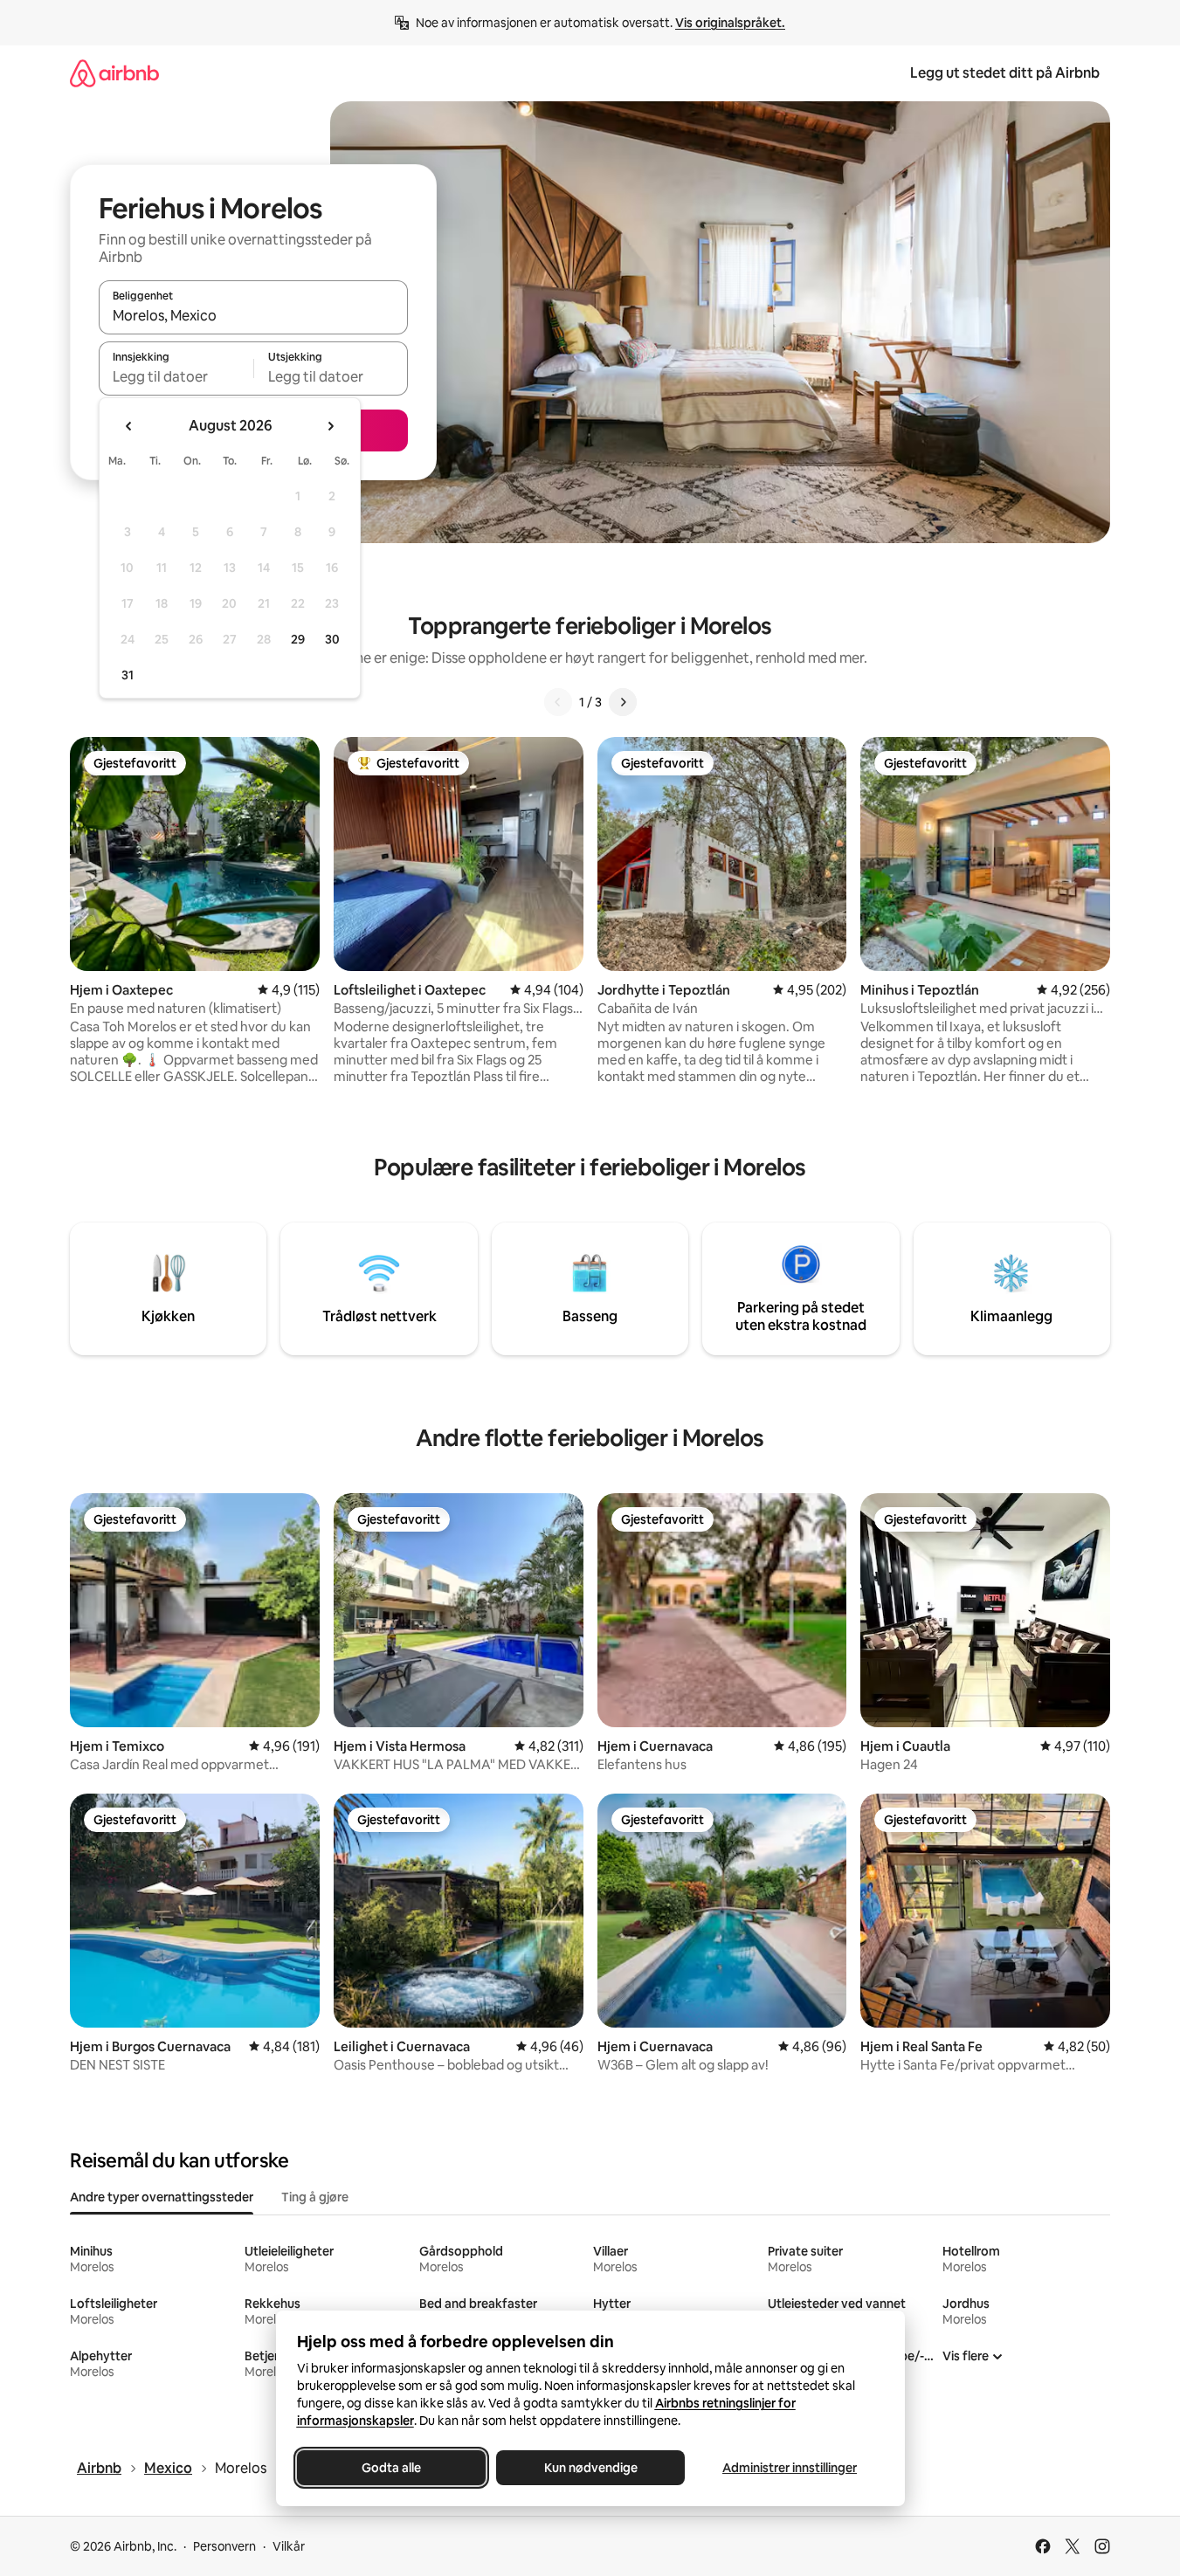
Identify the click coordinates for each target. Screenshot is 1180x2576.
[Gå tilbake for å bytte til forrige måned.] (129, 426)
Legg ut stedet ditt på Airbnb (1005, 73)
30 (332, 639)
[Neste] (623, 702)
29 (298, 639)
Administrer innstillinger (790, 2468)
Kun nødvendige (590, 2468)
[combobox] (253, 315)
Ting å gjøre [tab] (315, 2197)
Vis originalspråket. (730, 23)
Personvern (224, 2546)
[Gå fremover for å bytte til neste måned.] (330, 426)
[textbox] (176, 376)
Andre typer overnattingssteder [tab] (162, 2197)
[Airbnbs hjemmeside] (114, 73)
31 (128, 675)
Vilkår (289, 2546)
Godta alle (391, 2468)
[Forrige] (558, 702)
